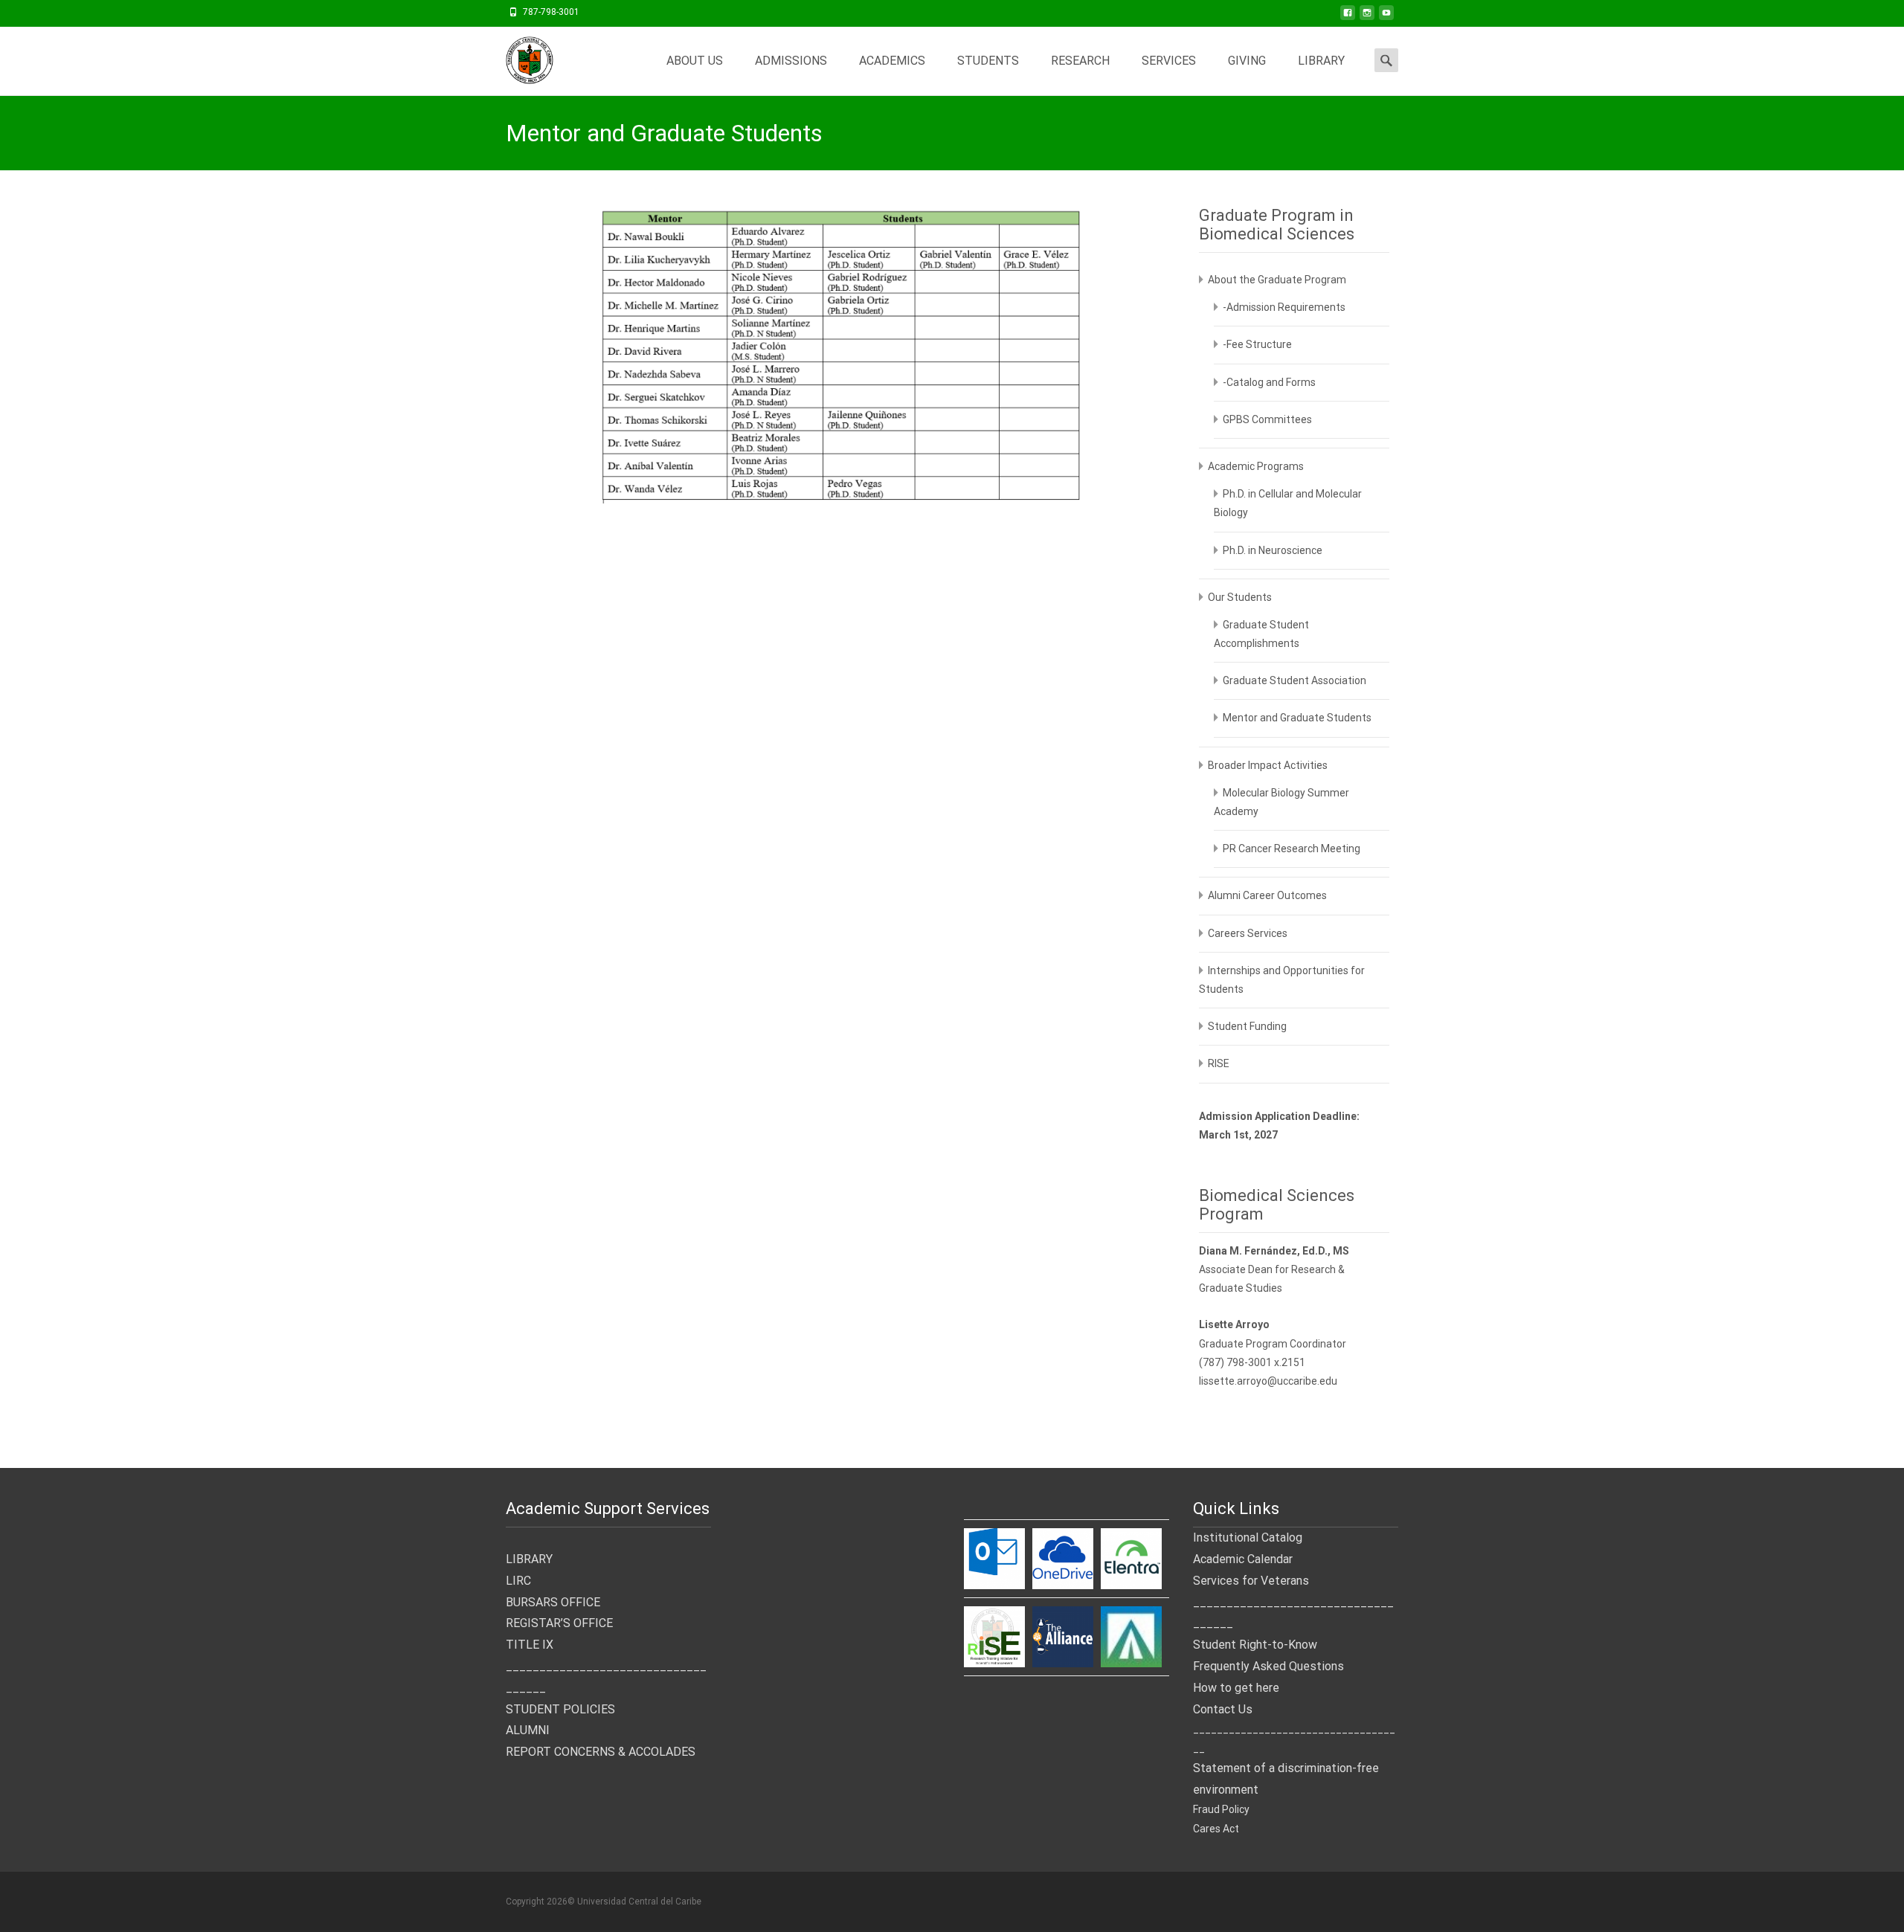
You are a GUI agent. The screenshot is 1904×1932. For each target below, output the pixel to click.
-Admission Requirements (1284, 307)
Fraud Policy (1221, 1809)
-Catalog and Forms (1269, 382)
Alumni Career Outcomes (1267, 895)
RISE (1219, 1063)
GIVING (1247, 61)
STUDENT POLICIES (560, 1709)
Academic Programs (1256, 466)
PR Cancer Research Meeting (1292, 849)
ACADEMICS (892, 61)
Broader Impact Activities (1268, 765)
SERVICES (1169, 61)
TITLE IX (530, 1645)
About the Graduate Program (1277, 280)
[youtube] (1386, 17)
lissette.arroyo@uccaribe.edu (1268, 1381)
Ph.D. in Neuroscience (1273, 550)
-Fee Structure (1257, 344)
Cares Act (1216, 1829)
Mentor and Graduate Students (1297, 718)
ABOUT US (695, 61)
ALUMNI (528, 1730)
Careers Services (1248, 933)
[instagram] (1367, 17)
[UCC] (518, 57)
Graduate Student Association (1294, 680)
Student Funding (1247, 1026)
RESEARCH (1080, 61)
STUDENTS (988, 61)
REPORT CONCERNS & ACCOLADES (601, 1752)
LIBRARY (1321, 61)
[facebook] (1348, 17)
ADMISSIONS (791, 61)
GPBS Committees (1267, 419)
